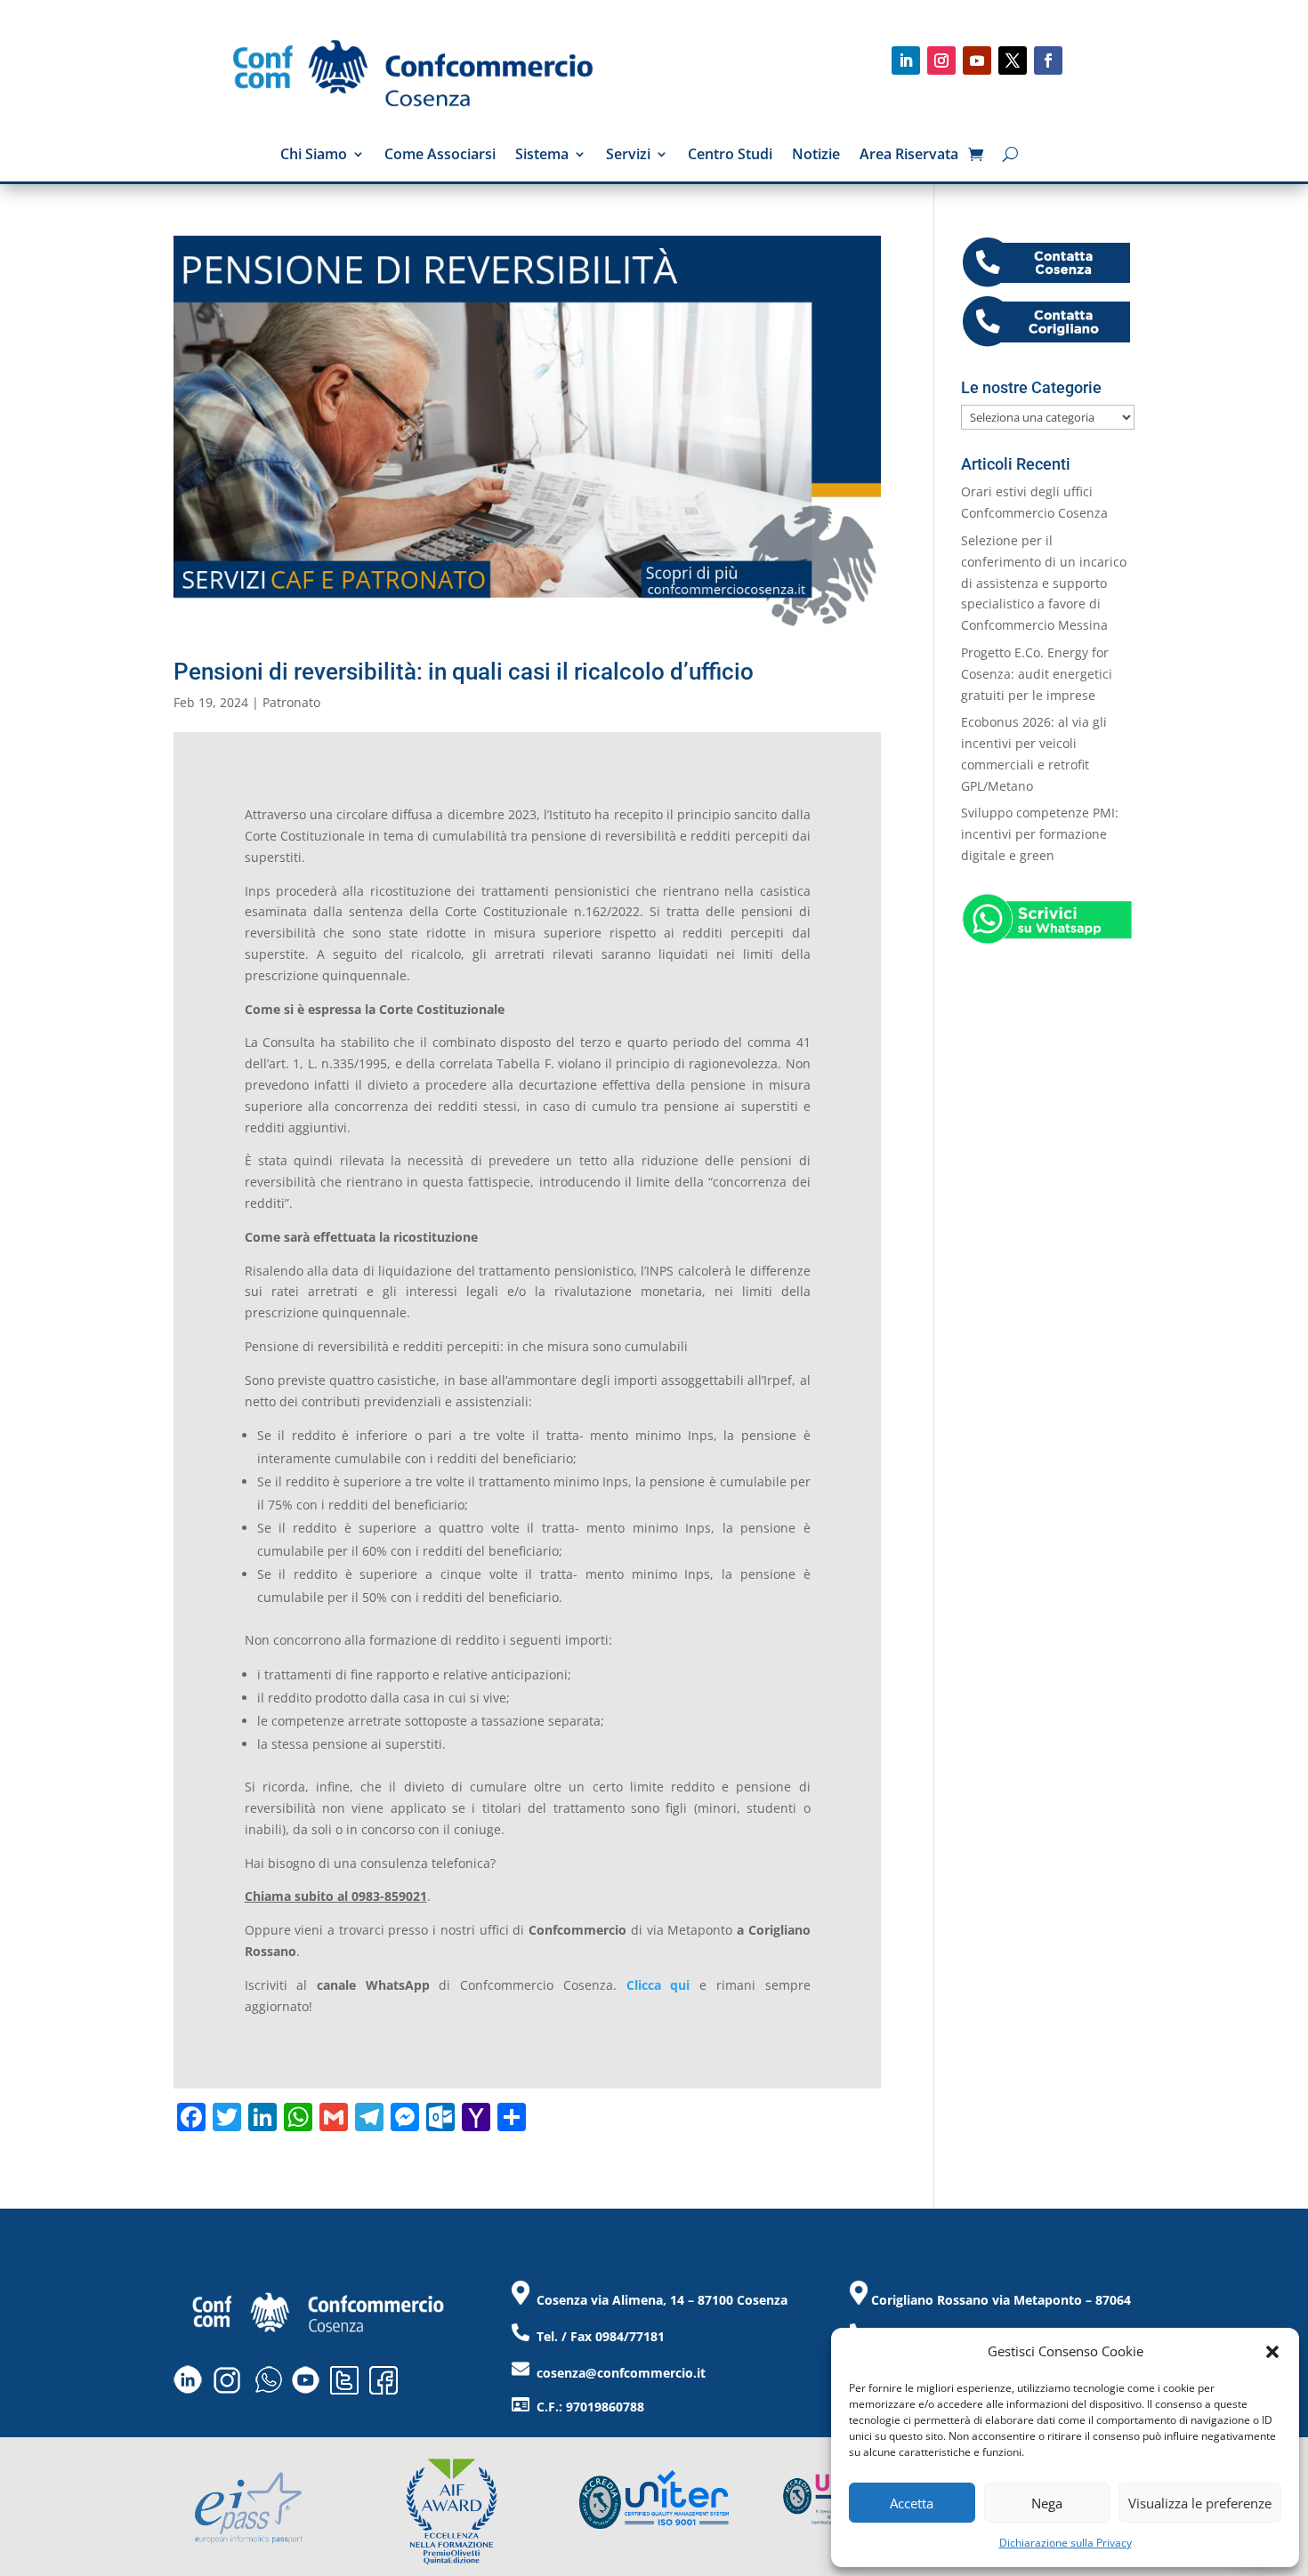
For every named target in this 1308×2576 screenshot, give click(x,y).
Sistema (542, 156)
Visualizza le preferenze (1200, 2503)
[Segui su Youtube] (977, 60)
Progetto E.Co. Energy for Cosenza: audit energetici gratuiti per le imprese (1037, 674)
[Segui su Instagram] (941, 60)
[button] (1272, 2352)
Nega (1047, 2503)
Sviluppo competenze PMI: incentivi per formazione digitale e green (1040, 834)
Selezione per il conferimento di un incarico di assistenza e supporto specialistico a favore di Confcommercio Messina (1044, 583)
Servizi (628, 156)
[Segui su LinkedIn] (906, 60)
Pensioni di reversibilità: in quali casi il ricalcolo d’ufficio (464, 672)
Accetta (912, 2503)
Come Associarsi (440, 156)
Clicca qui (658, 1985)
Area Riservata (909, 156)
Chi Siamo (314, 156)
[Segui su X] (1013, 60)
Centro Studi (730, 156)
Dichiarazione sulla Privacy (1066, 2543)
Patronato (291, 702)
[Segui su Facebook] (1048, 60)
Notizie (816, 156)
